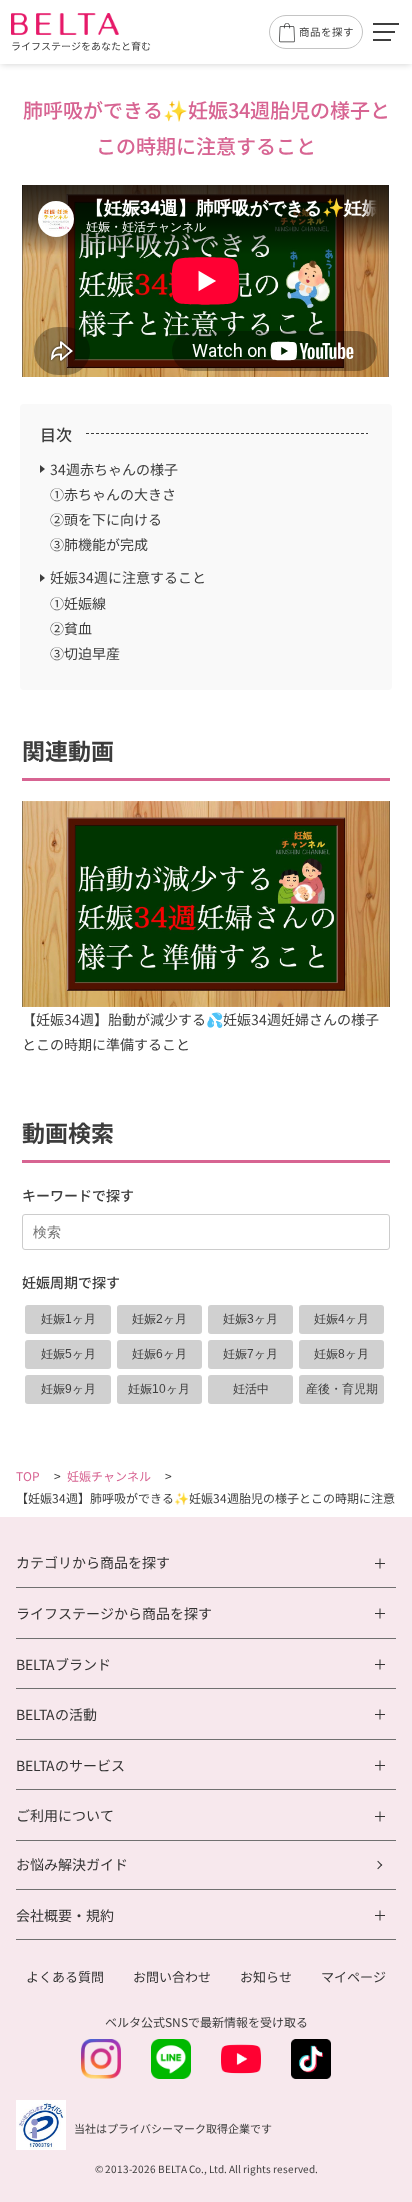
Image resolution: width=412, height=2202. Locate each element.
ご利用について (65, 1815)
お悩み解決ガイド (72, 1864)
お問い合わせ (172, 1976)
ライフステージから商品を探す (114, 1613)
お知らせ (266, 1976)
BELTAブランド (63, 1664)
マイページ (353, 1976)
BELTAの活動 (56, 1714)
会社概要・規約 (65, 1915)
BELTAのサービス (70, 1765)
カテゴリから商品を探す (93, 1562)
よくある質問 (65, 1976)
